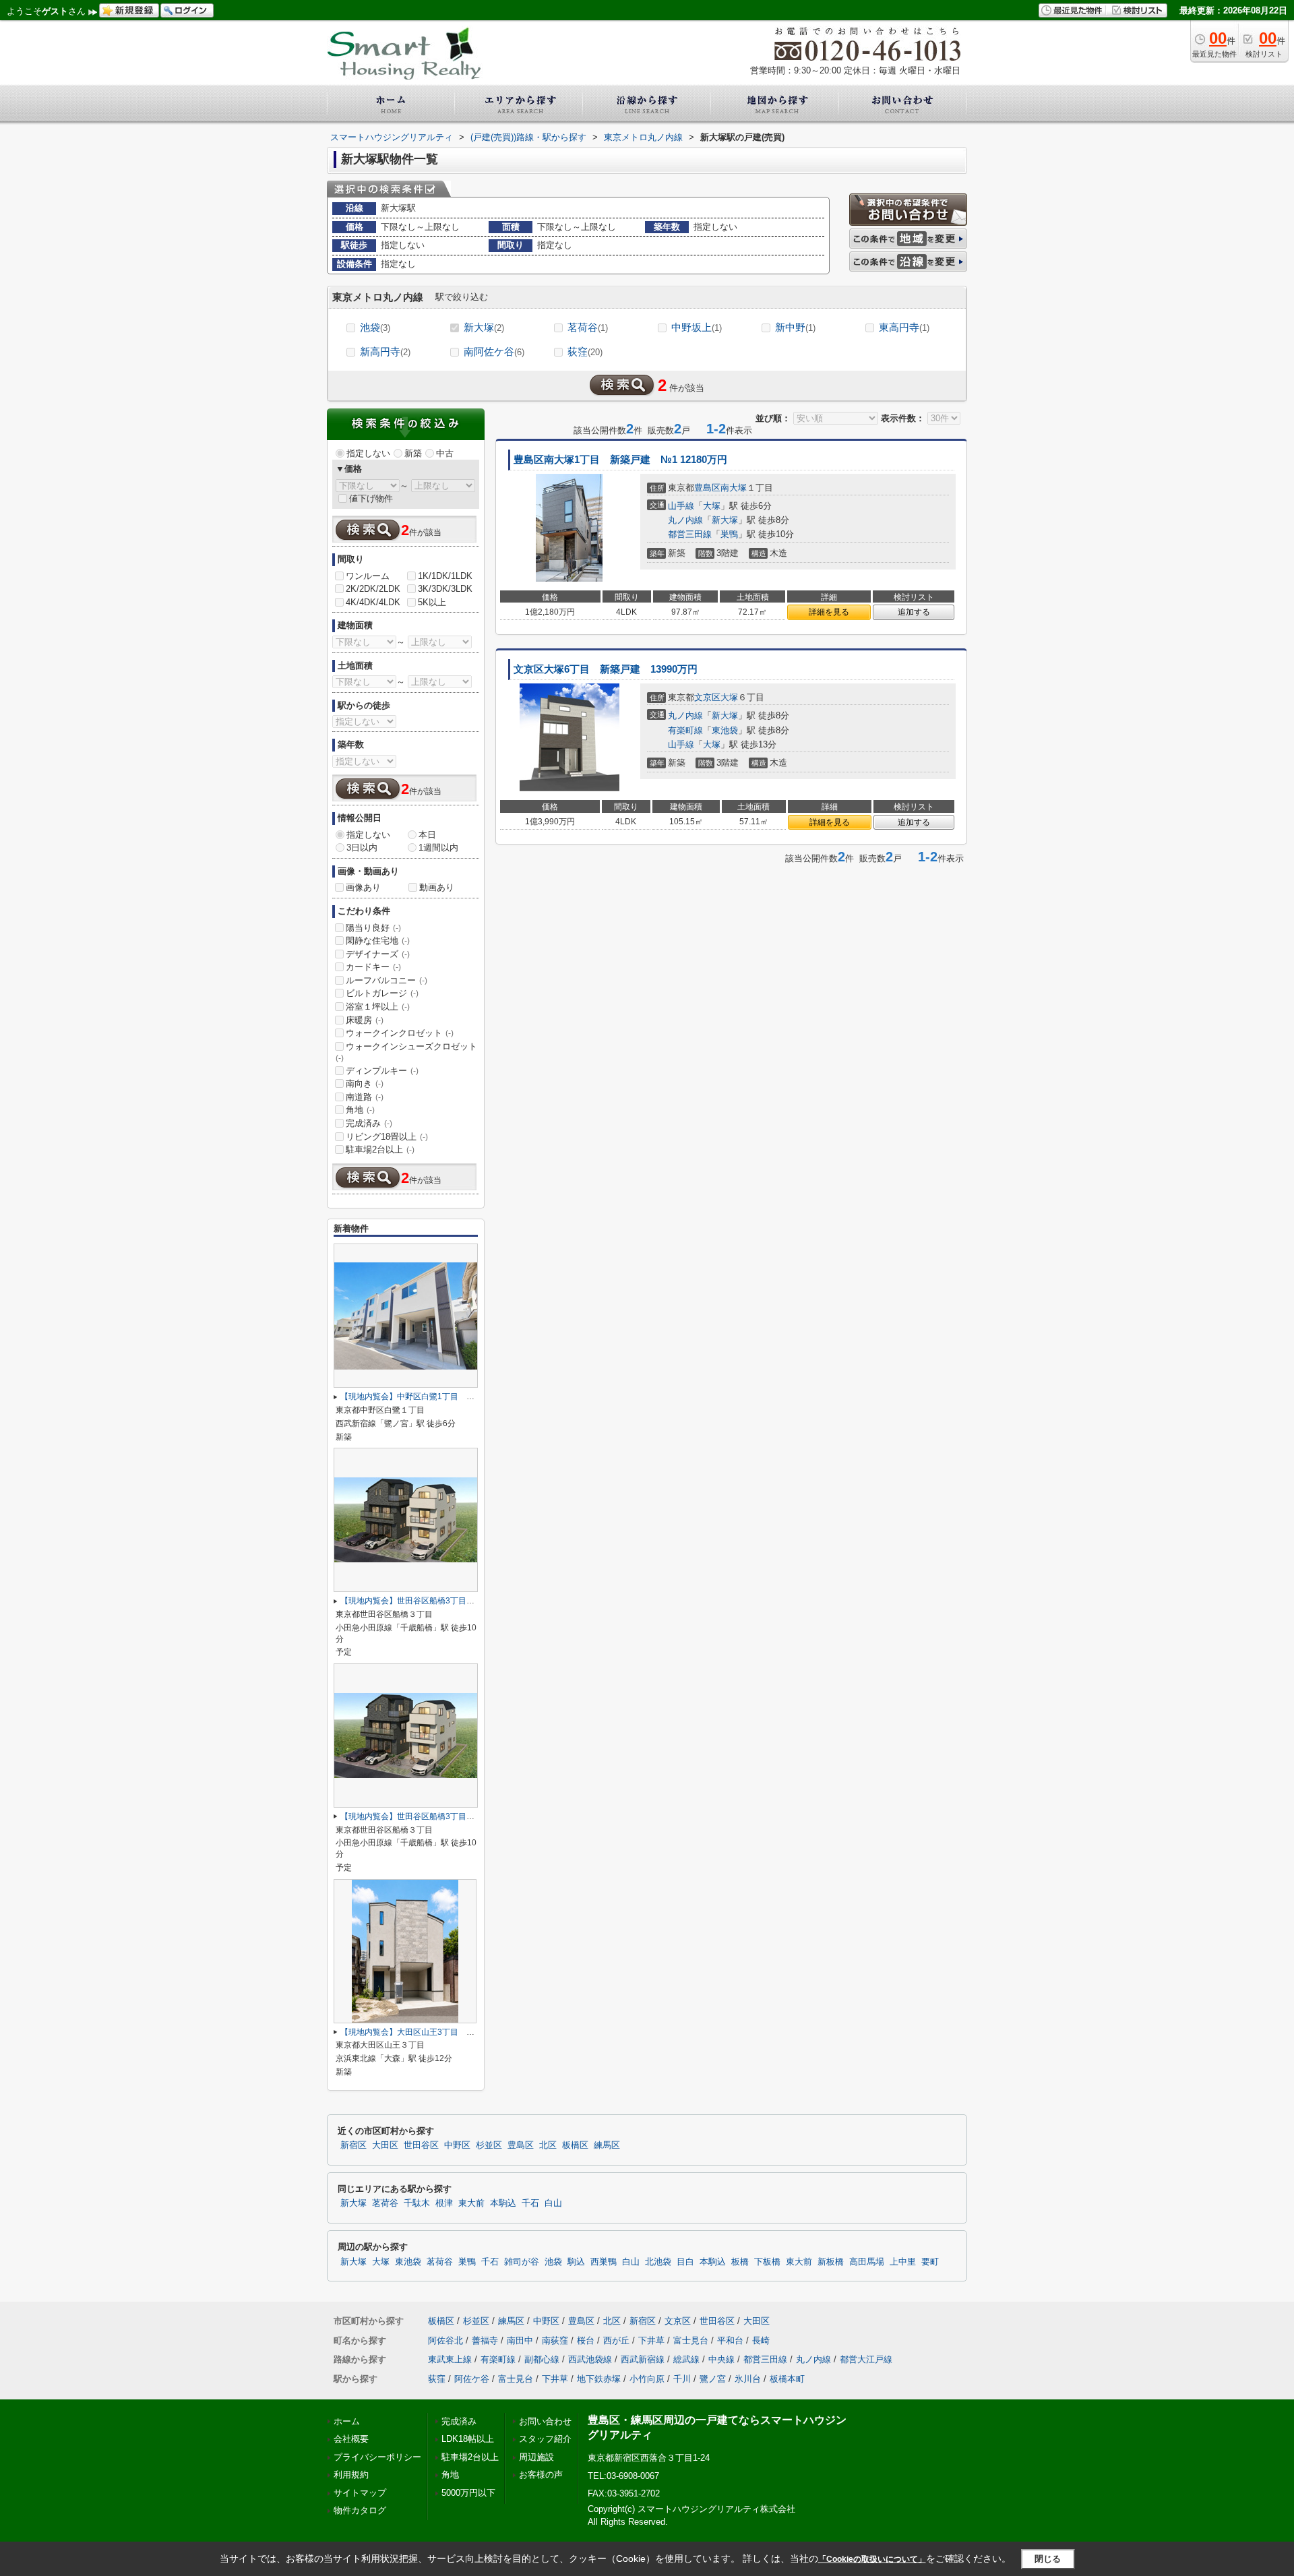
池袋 (375, 327)
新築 (413, 453)
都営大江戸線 (866, 2359)
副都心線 (542, 2359)
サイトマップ (360, 2493)
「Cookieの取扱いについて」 (872, 2559)
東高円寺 (904, 327)
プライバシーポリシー (377, 2457)
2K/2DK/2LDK (373, 589)
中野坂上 (697, 327)
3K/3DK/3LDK (445, 589)
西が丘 (616, 2340)
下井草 (651, 2340)
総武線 (686, 2359)
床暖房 (365, 1020)
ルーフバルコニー (387, 980)
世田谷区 (421, 2145)
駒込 (576, 2262)
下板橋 (767, 2262)
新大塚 (484, 327)
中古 (445, 453)
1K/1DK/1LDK (445, 576)
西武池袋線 (590, 2359)
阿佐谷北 (445, 2340)
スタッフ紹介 (545, 2439)
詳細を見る (829, 612)
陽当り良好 (373, 928)
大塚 (712, 506)
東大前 (471, 2203)
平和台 (730, 2340)
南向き (365, 1083)
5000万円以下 (468, 2493)
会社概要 (351, 2439)
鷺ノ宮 (713, 2379)
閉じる (1048, 2559)
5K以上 (432, 602)
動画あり (437, 887)
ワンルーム (368, 576)
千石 (530, 2203)
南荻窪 (555, 2340)
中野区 (457, 2145)
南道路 (365, 1097)
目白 (685, 2262)
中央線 (721, 2359)
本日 (427, 835)
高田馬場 (867, 2262)
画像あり (363, 887)
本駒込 (503, 2203)
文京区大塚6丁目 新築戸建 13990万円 (606, 669)
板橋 (740, 2262)
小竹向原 (647, 2379)
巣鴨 (729, 534)
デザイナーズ (378, 954)
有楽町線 (685, 730)
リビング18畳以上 (387, 1137)
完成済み (369, 1123)
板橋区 (575, 2145)
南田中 (520, 2340)
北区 (548, 2145)
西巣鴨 (604, 2262)
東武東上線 (450, 2359)
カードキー (373, 967)
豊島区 (707, 488)
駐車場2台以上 (380, 1149)
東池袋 (725, 730)
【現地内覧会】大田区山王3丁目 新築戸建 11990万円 (443, 2032)
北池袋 (658, 2262)
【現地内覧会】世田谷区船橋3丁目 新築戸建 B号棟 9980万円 (457, 1601)
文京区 (707, 697)
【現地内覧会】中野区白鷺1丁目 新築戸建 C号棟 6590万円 (453, 1397)
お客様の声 (541, 2475)
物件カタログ (360, 2510)
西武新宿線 (643, 2359)
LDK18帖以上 (468, 2439)
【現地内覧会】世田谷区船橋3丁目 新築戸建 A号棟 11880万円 (459, 1816)
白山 (553, 2203)
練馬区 (607, 2145)
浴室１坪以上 (378, 1007)
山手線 (681, 506)
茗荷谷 (588, 327)
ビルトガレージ (382, 993)
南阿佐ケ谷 (494, 351)
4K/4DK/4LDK (373, 602)
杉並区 (489, 2145)
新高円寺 (385, 351)
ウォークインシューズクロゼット (406, 1052)
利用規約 (351, 2475)
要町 (930, 2262)
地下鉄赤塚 (599, 2379)
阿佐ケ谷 (472, 2379)
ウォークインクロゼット (400, 1033)
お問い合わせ (545, 2421)
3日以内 (362, 848)
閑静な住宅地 (378, 941)
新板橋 (831, 2262)
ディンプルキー (382, 1071)
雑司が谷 (522, 2262)
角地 (360, 1110)
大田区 (385, 2145)
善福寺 (485, 2340)
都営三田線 (690, 534)
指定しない (368, 453)
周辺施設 (536, 2457)
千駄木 (417, 2203)
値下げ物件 (371, 498)
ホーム (347, 2421)
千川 (682, 2379)
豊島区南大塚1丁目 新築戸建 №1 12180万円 (620, 460)
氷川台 (748, 2379)
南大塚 (734, 488)
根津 (444, 2203)
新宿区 (353, 2145)
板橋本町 (787, 2379)
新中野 (795, 327)
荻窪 (585, 351)
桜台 (586, 2340)
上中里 (903, 2262)
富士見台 (691, 2340)
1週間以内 (438, 848)
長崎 (761, 2340)
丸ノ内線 (685, 520)
